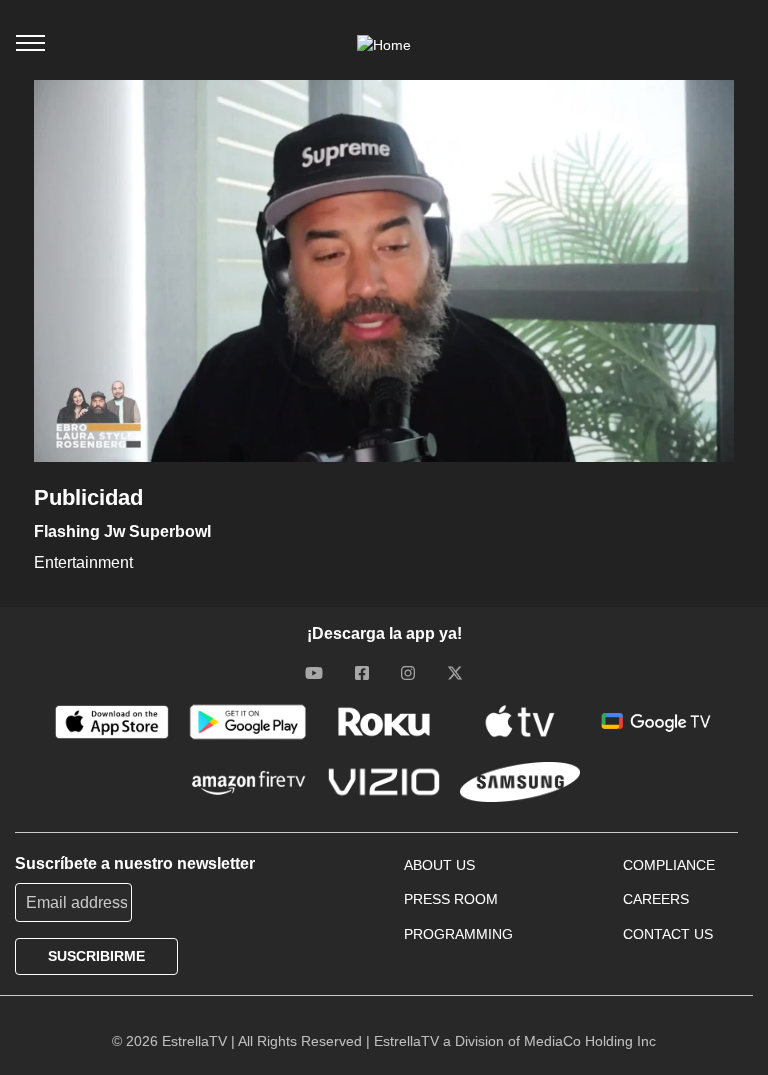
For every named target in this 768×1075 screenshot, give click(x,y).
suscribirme (96, 956)
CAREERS (656, 899)
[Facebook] (362, 673)
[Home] (384, 45)
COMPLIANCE (669, 865)
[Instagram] (408, 673)
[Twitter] (455, 673)
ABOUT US (439, 865)
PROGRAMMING (458, 934)
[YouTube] (314, 673)
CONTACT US (668, 934)
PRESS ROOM (451, 899)
